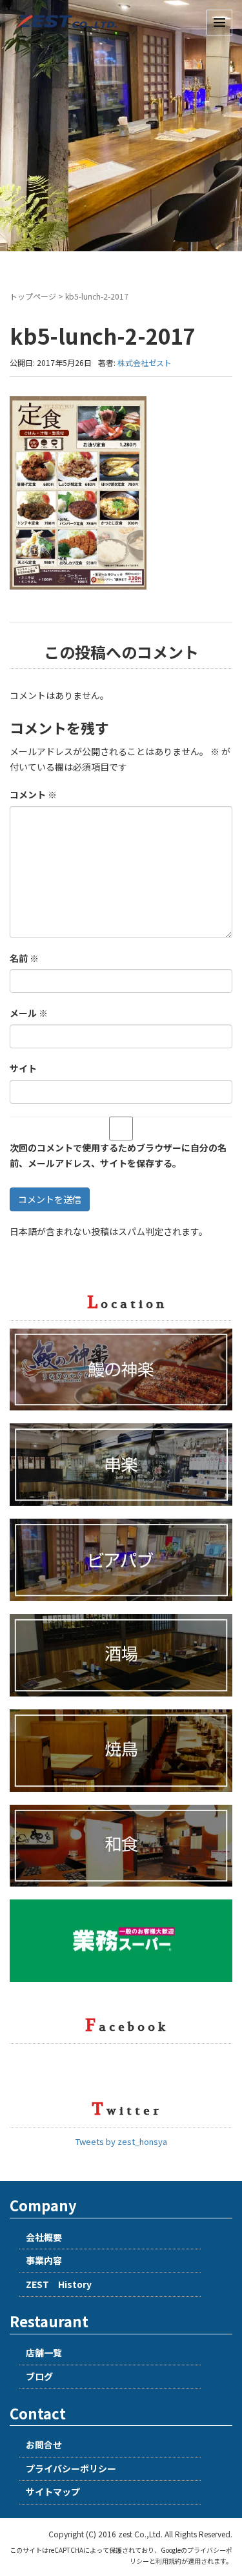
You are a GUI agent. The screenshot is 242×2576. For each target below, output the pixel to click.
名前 (24, 958)
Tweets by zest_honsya (121, 2141)
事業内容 (44, 2260)
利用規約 (168, 2561)
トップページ (33, 296)
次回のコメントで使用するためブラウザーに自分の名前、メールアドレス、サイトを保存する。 (118, 1155)
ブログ (39, 2376)
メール (29, 1013)
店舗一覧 (44, 2352)
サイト (23, 1068)
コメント (33, 794)
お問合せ (44, 2445)
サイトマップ (53, 2492)
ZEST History (59, 2284)
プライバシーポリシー (71, 2468)
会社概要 (44, 2237)
